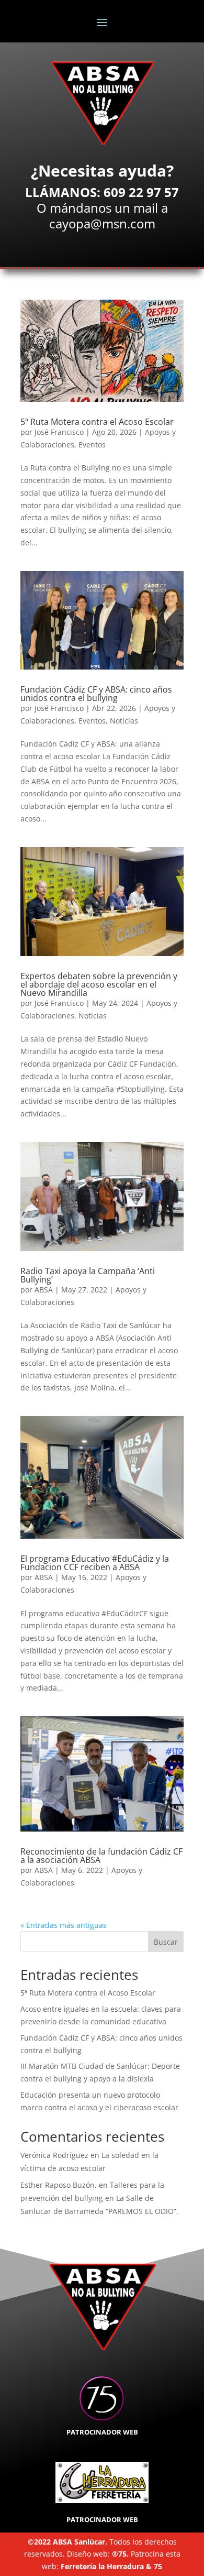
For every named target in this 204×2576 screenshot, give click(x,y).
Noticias (124, 721)
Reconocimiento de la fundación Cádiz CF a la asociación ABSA (101, 1856)
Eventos (92, 445)
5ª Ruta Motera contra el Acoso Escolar (97, 422)
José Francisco (59, 432)
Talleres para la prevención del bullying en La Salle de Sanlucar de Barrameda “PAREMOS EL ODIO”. (99, 2198)
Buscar (166, 1942)
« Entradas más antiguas (64, 1925)
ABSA (44, 1290)
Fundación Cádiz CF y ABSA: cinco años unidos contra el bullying (96, 694)
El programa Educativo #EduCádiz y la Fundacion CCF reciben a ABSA (95, 1563)
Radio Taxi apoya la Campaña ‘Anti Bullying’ (88, 1275)
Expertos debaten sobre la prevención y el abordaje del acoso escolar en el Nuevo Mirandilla (99, 984)
